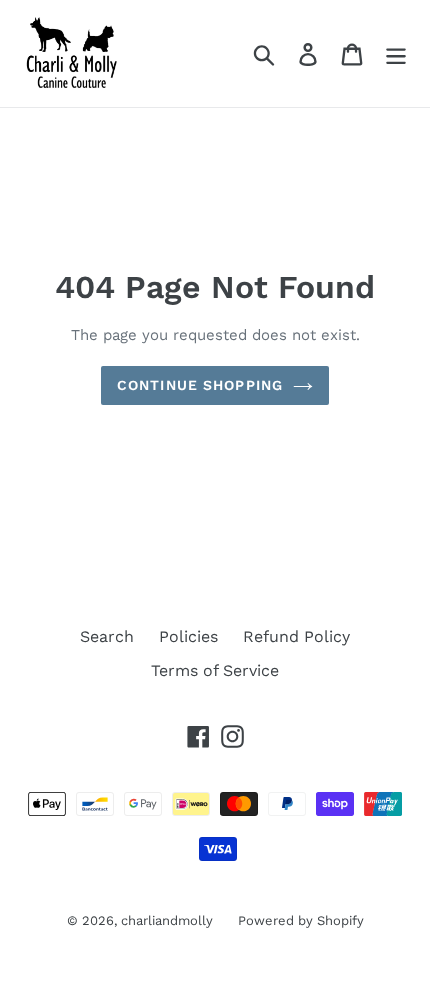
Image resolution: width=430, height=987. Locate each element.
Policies (188, 636)
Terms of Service (215, 670)
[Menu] (396, 53)
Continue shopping (200, 385)
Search (107, 636)
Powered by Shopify (301, 920)
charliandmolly (167, 920)
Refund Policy (296, 636)
